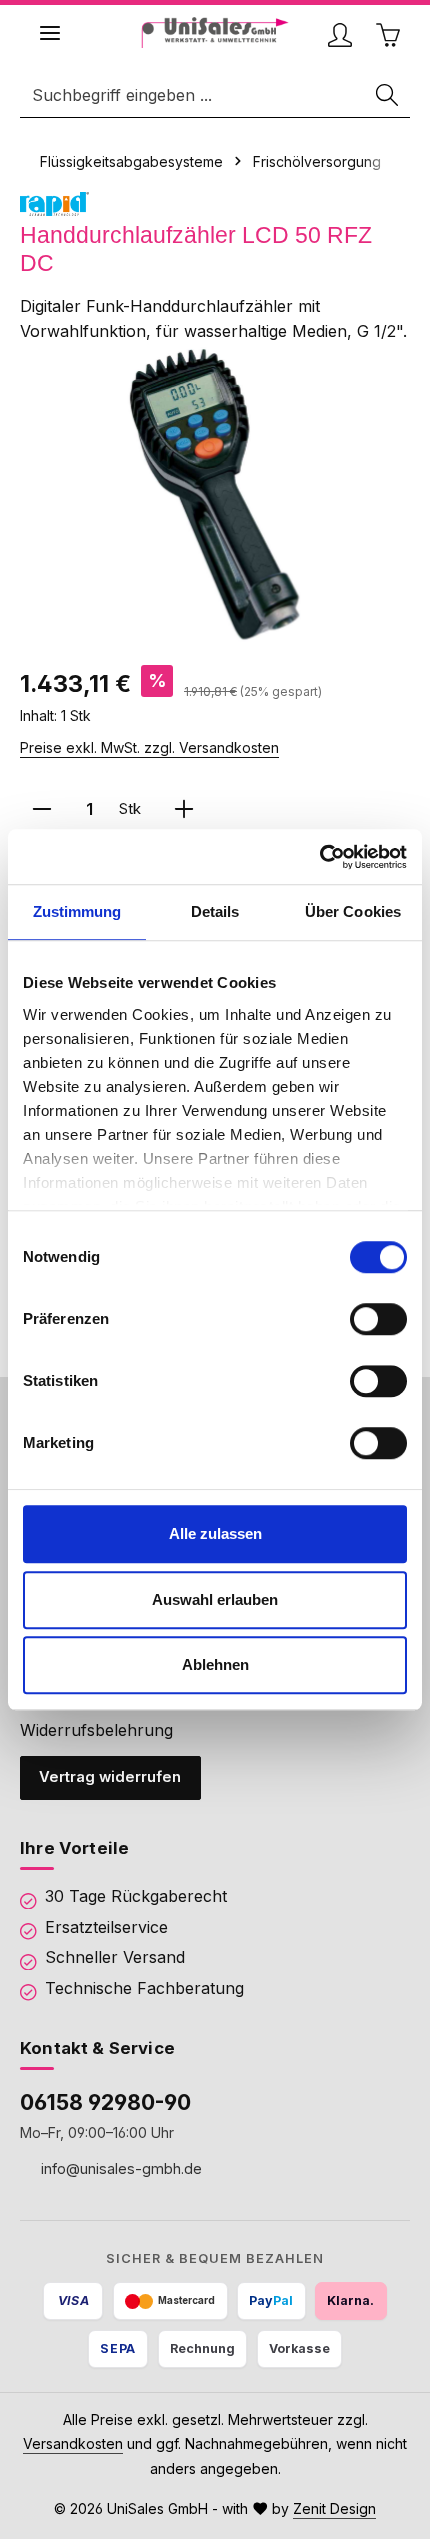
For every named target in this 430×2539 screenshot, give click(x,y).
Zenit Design (334, 2508)
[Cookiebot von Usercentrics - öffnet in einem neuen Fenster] (319, 857)
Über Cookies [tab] (353, 911)
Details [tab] (215, 911)
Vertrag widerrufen (110, 1777)
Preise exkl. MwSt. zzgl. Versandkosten (149, 747)
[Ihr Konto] (340, 35)
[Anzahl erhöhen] (184, 809)
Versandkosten (73, 2443)
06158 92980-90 (105, 2102)
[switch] (378, 1319)
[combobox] (193, 95)
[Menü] (50, 33)
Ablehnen (215, 1664)
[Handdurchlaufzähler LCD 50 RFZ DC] (215, 495)
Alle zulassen (215, 1533)
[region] (215, 495)
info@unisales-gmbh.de (119, 2168)
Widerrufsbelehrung (96, 1730)
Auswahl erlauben (215, 1599)
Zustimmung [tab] (77, 911)
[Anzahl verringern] (42, 809)
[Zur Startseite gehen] (215, 32)
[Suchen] (388, 95)
